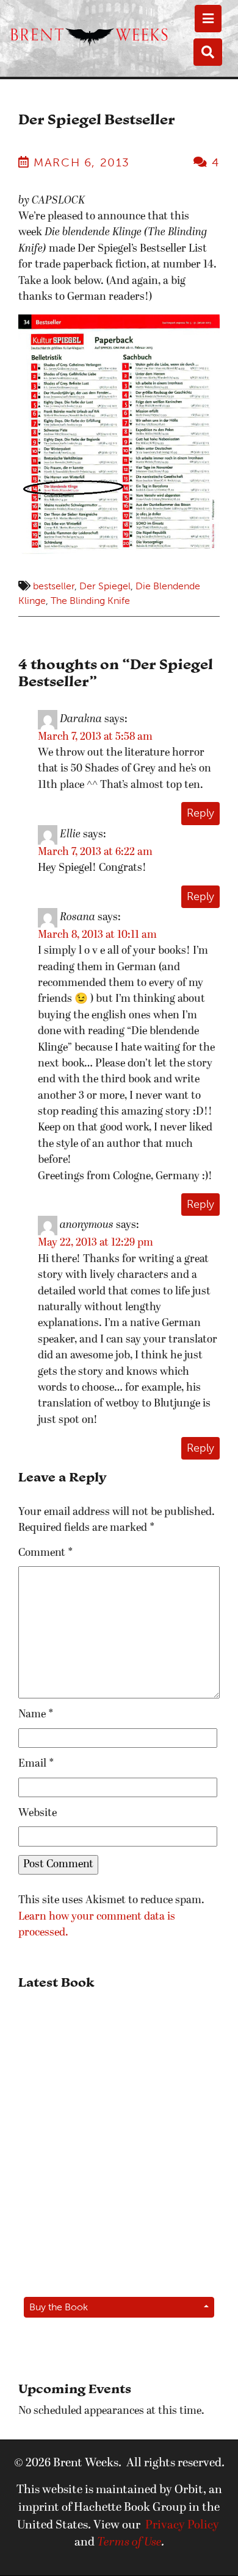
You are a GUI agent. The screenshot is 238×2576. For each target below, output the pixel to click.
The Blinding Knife (90, 601)
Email (36, 1764)
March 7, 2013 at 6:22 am (95, 852)
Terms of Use (129, 2542)
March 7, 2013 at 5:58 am (95, 737)
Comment (46, 1553)
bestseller (54, 586)
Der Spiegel (105, 586)
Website (38, 1813)
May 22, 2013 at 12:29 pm (96, 1243)
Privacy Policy (182, 2525)
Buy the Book (59, 2307)
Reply (200, 813)
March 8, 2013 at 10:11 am (97, 935)
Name (36, 1715)
